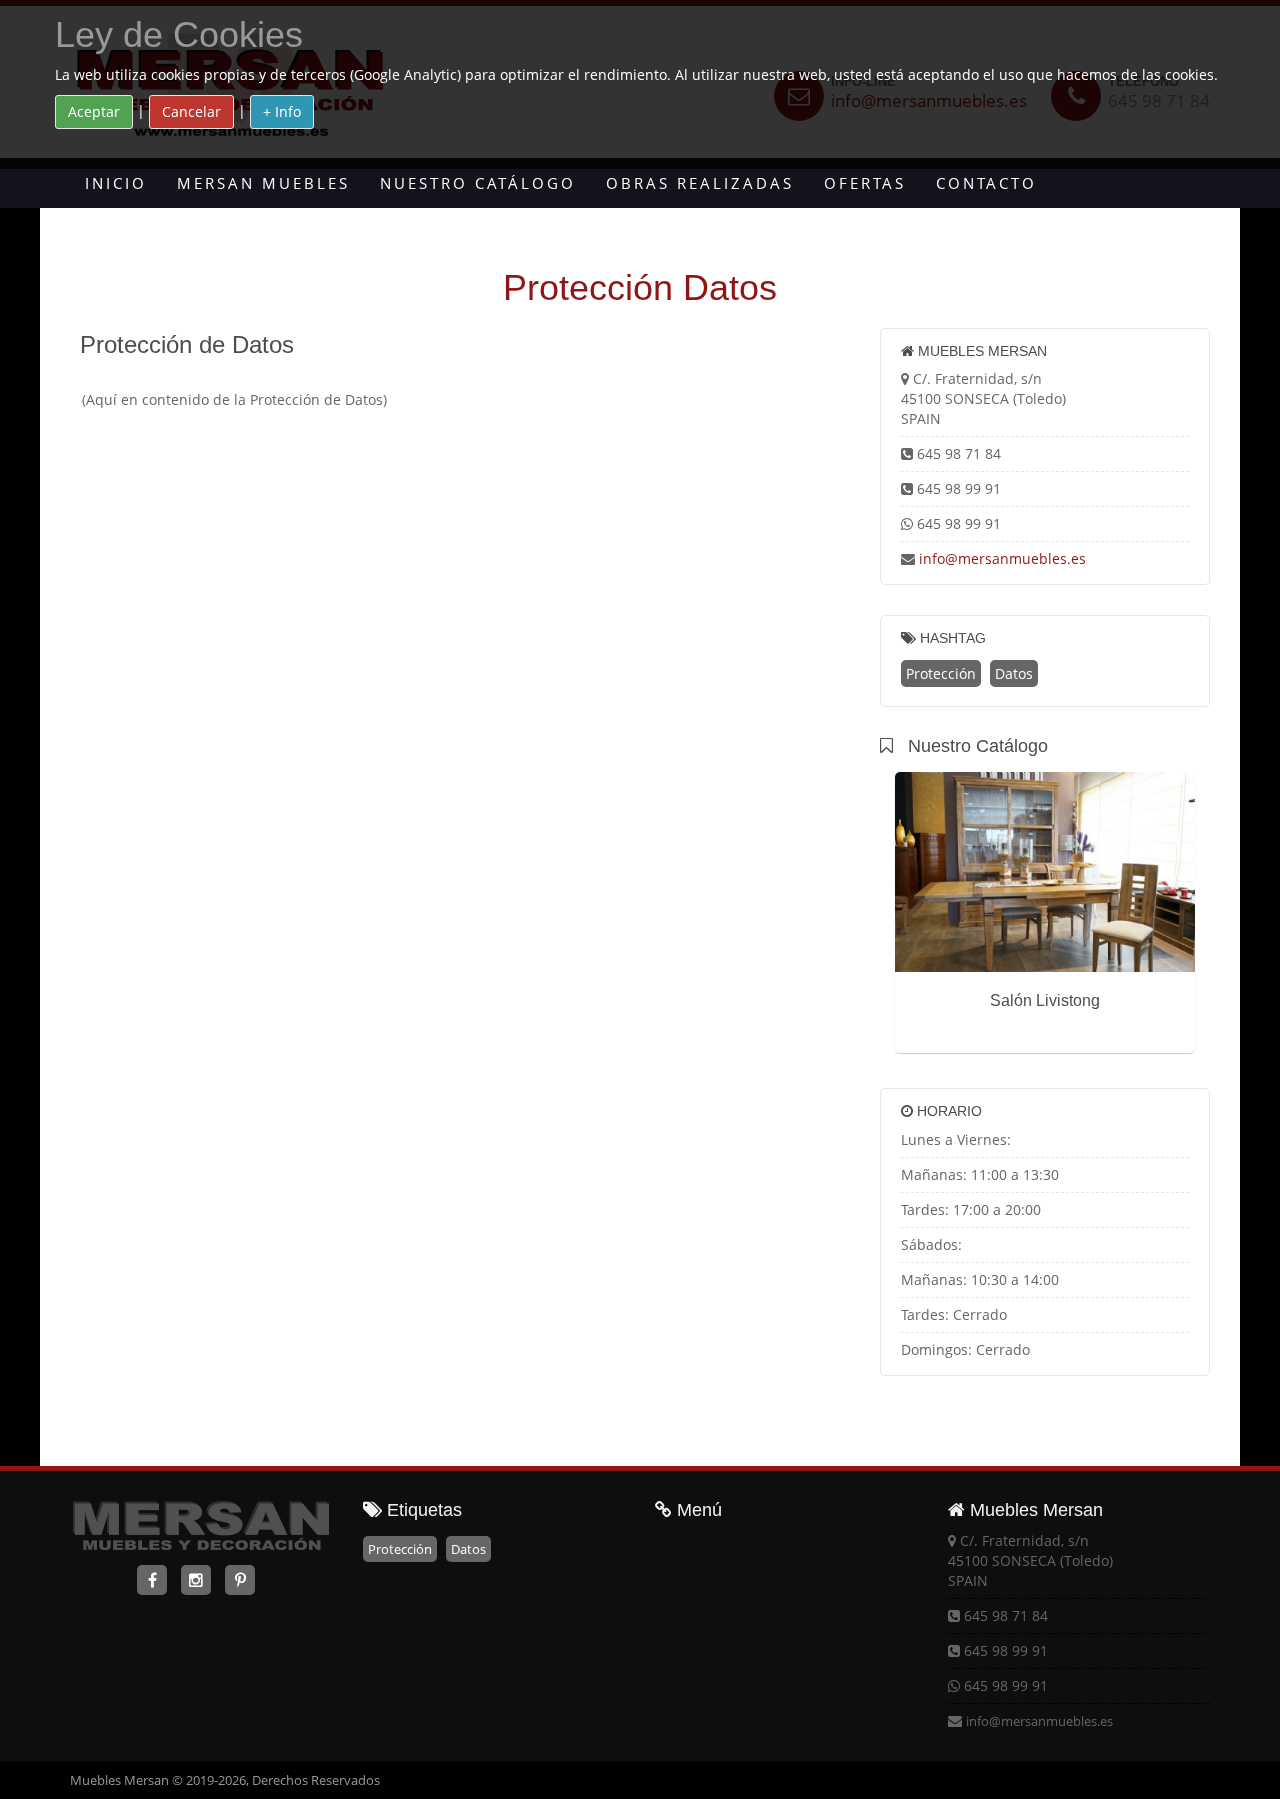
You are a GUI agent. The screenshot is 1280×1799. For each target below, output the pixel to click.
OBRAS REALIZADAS (700, 183)
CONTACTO (986, 183)
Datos (1014, 673)
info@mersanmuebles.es (1002, 558)
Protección (941, 673)
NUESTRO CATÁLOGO (478, 183)
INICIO (116, 183)
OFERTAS (865, 183)
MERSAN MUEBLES (263, 183)
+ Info (282, 111)
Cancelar (191, 111)
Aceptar (94, 111)
